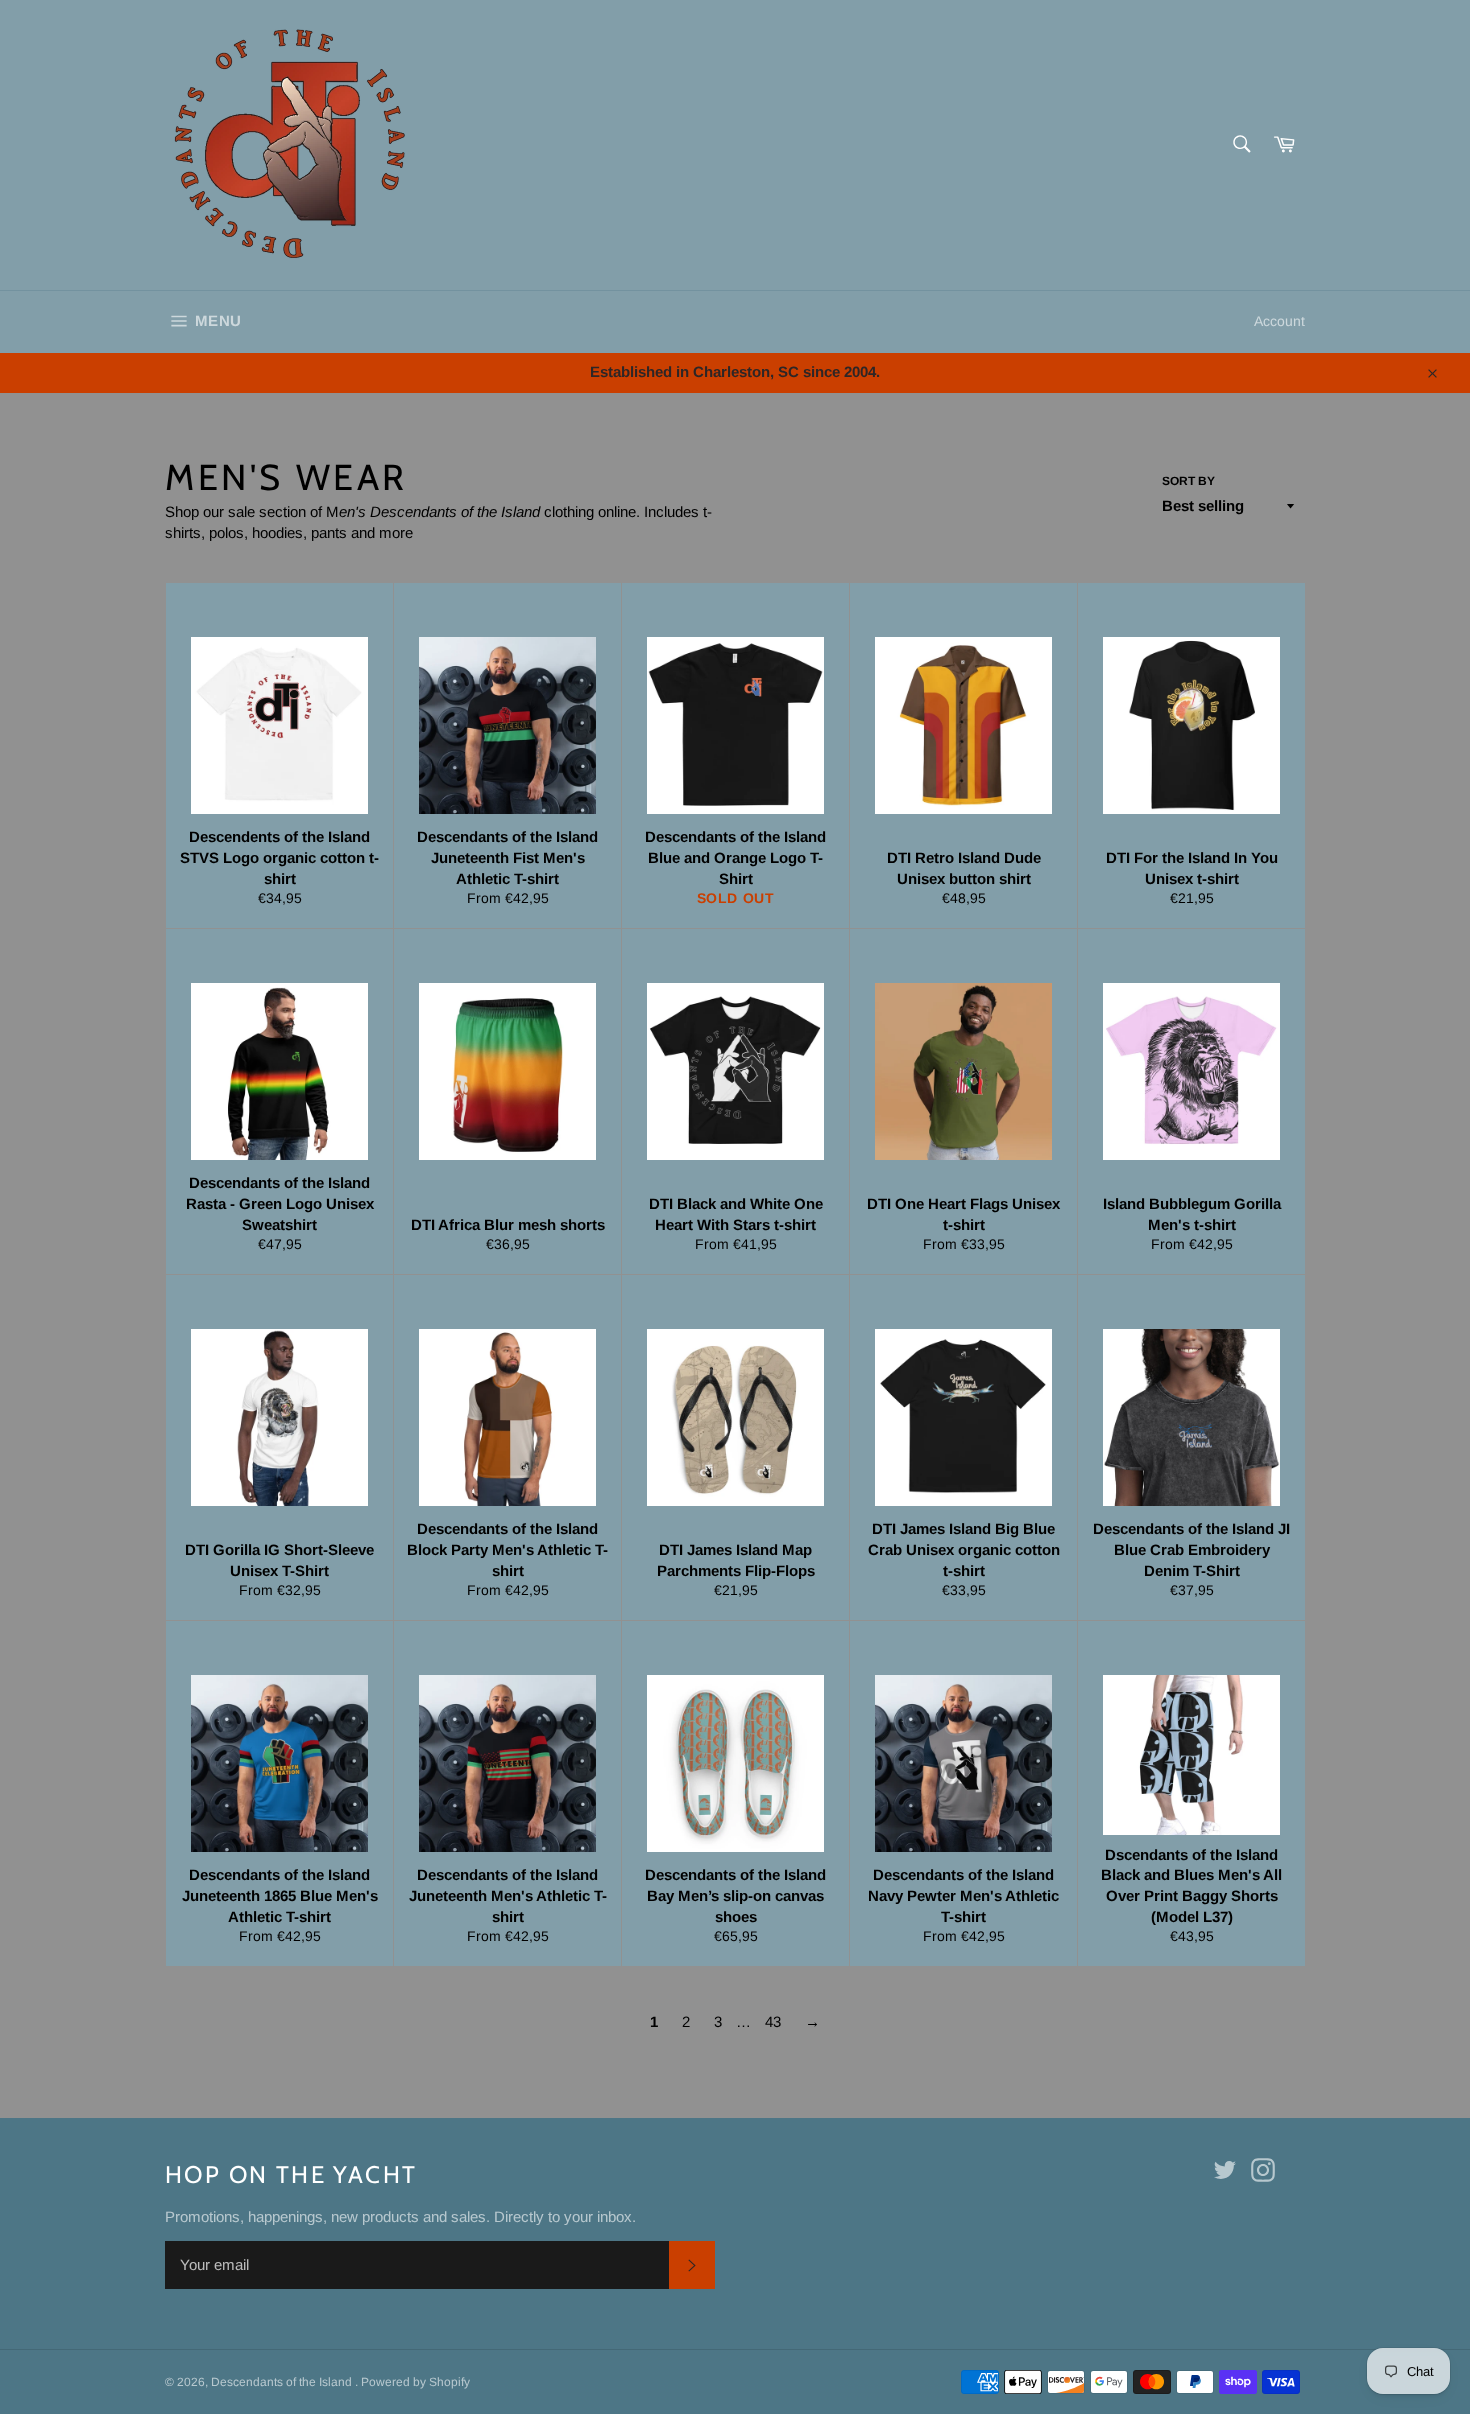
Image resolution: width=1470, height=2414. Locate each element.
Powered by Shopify (415, 2382)
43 (773, 2021)
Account (1279, 321)
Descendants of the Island (283, 2382)
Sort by (1188, 481)
